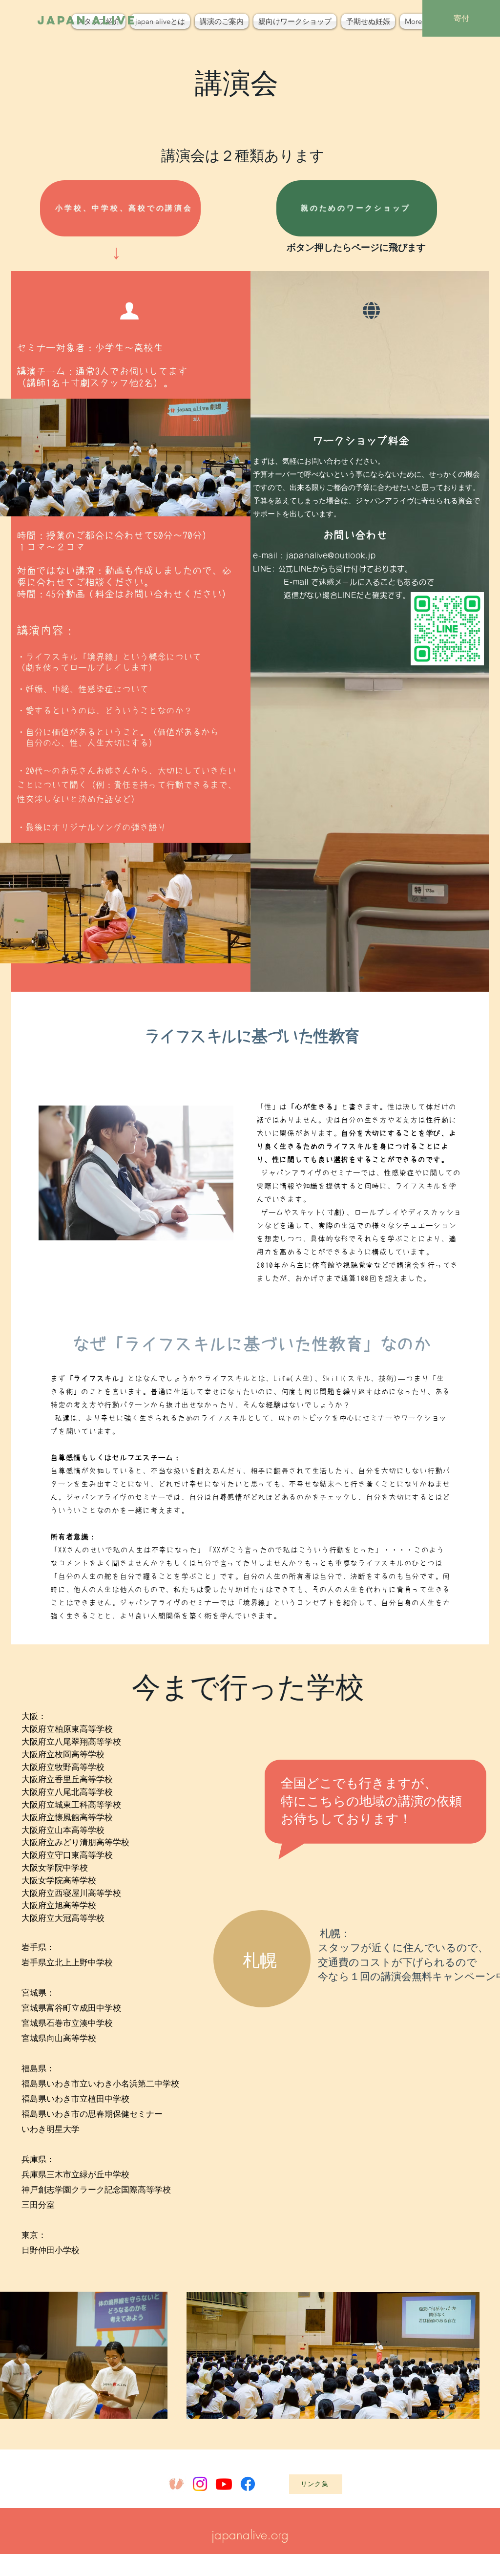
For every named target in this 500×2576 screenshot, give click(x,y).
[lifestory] (176, 2484)
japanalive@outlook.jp (331, 556)
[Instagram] (200, 2484)
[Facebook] (248, 2484)
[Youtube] (224, 2484)
